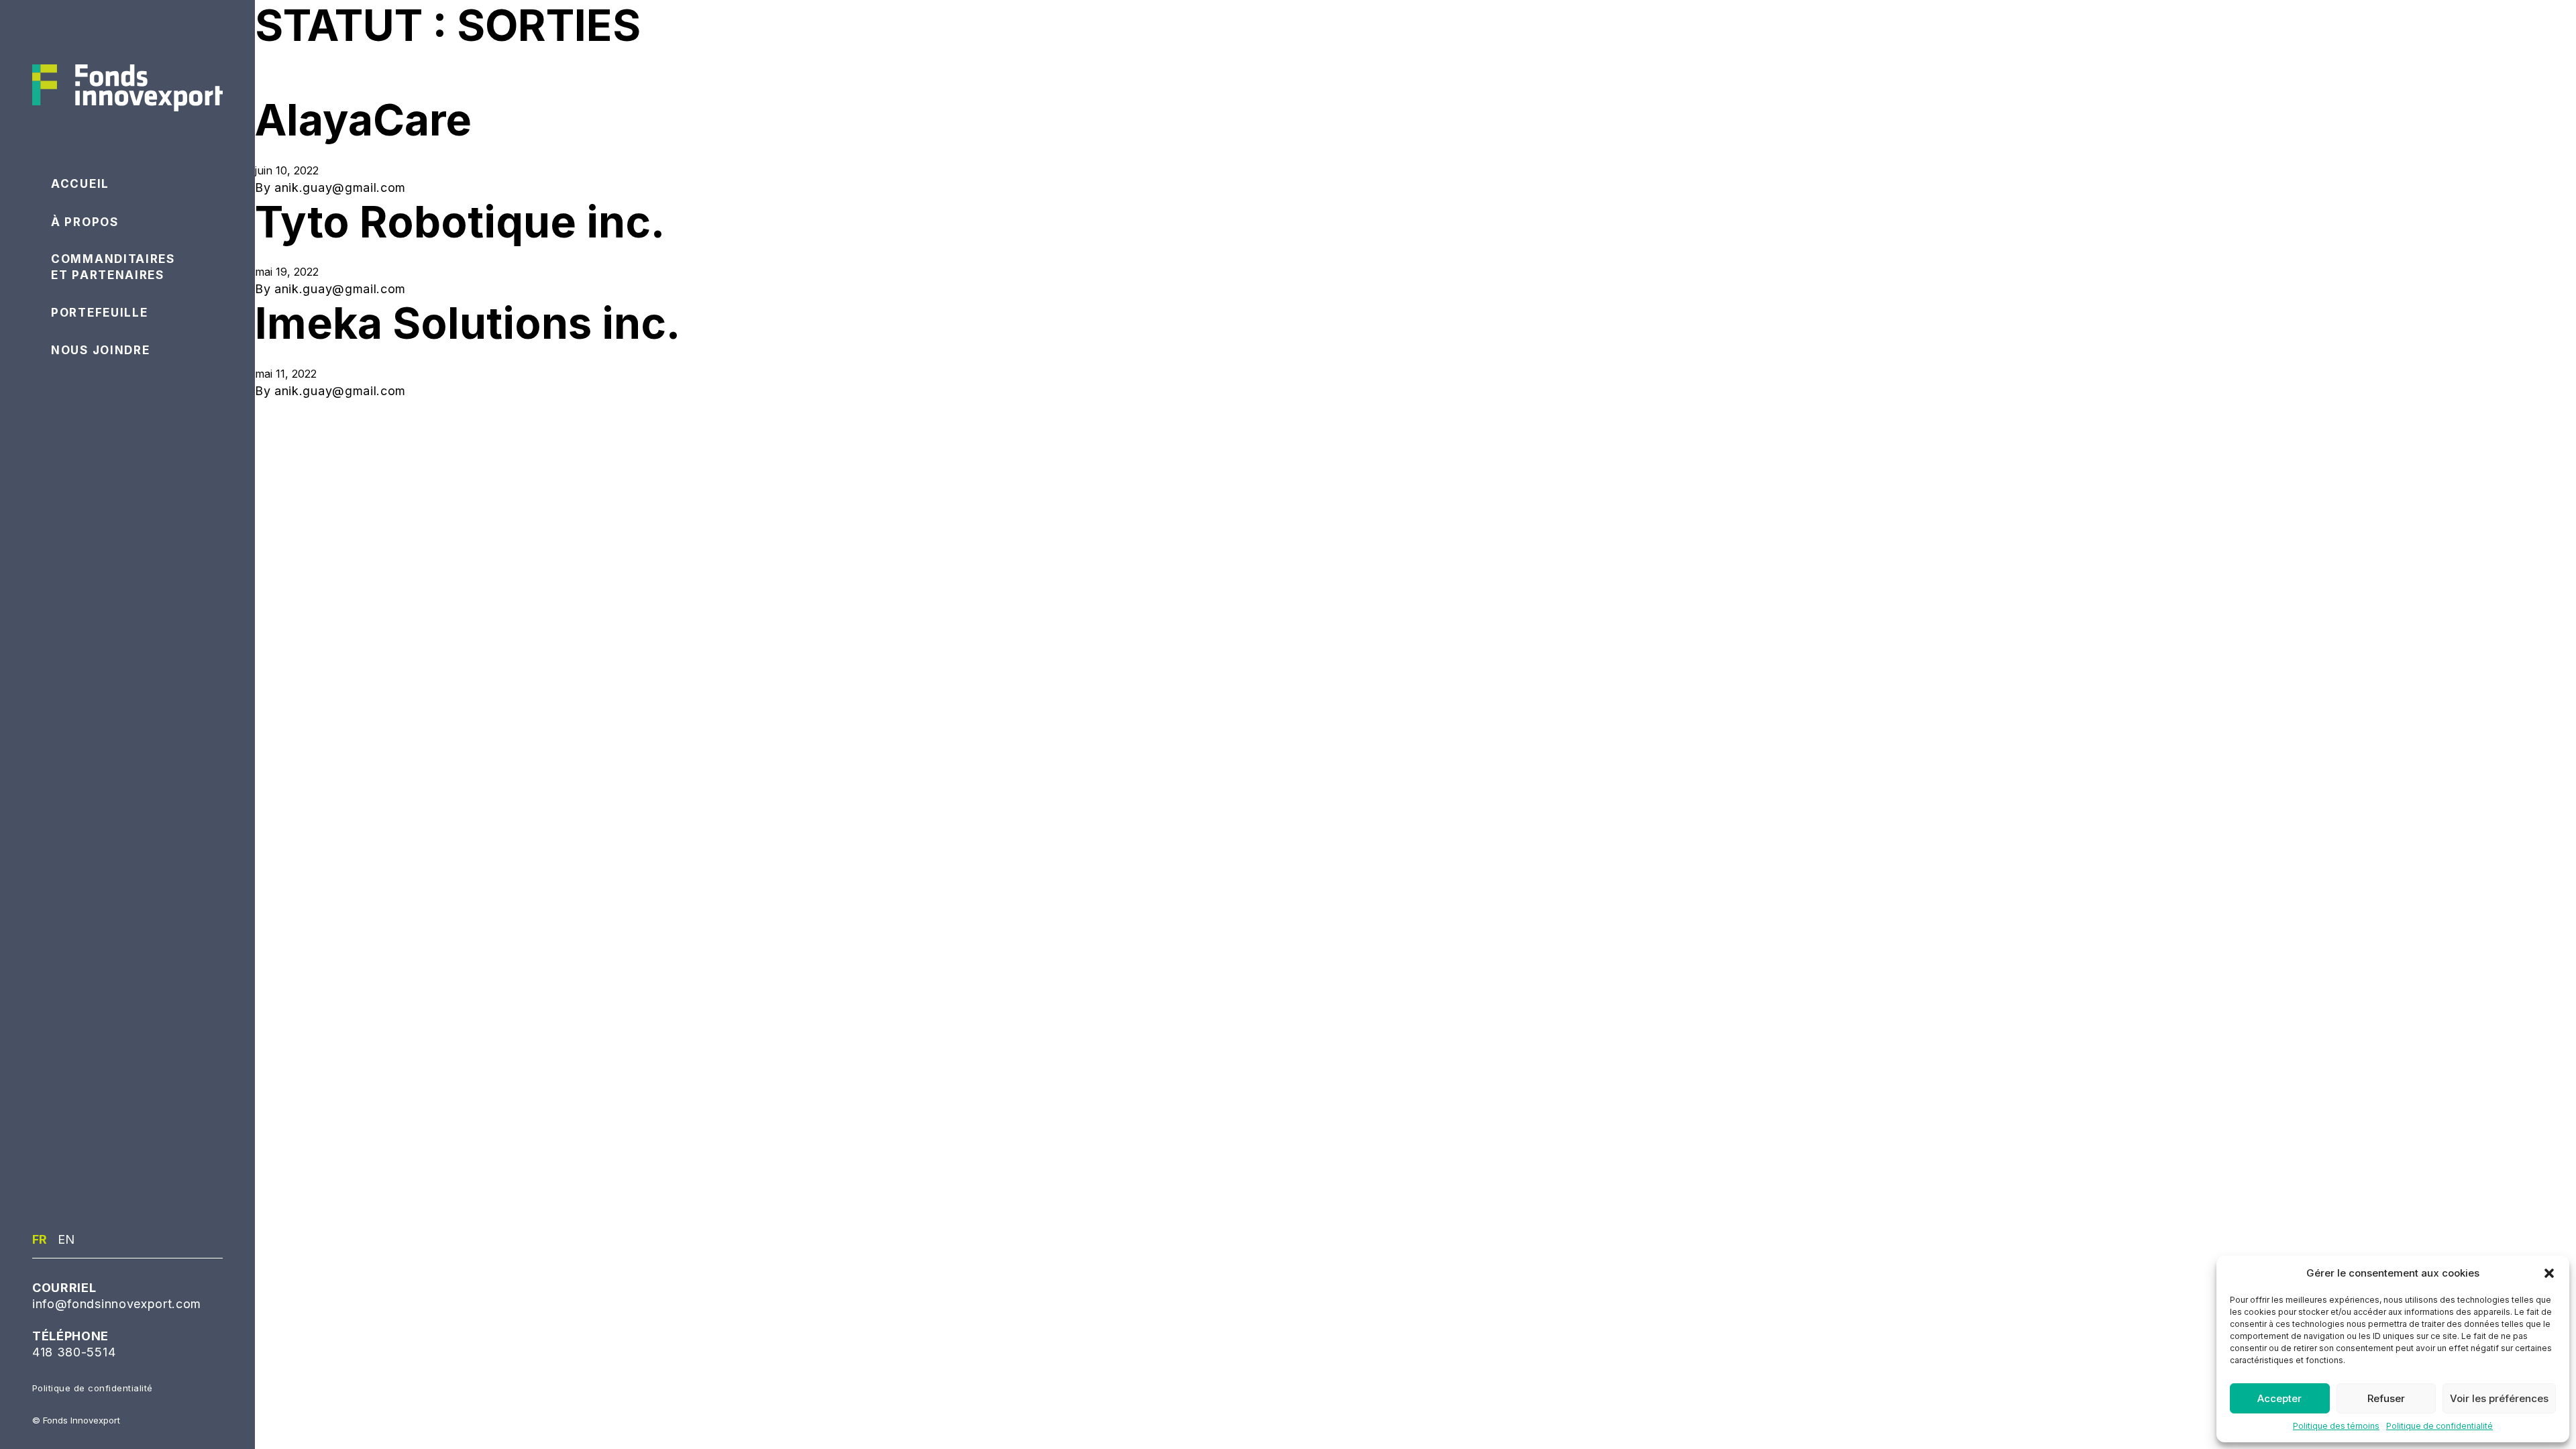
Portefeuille (99, 313)
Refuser (2386, 1398)
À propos (85, 222)
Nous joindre (100, 350)
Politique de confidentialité (2439, 1426)
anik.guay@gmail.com (340, 187)
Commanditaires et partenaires (113, 267)
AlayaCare (363, 120)
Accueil (80, 184)
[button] (2549, 1273)
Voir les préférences (2499, 1398)
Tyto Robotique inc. (460, 222)
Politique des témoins (2336, 1426)
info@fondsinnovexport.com (117, 1304)
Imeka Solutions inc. (468, 323)
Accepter (2279, 1398)
